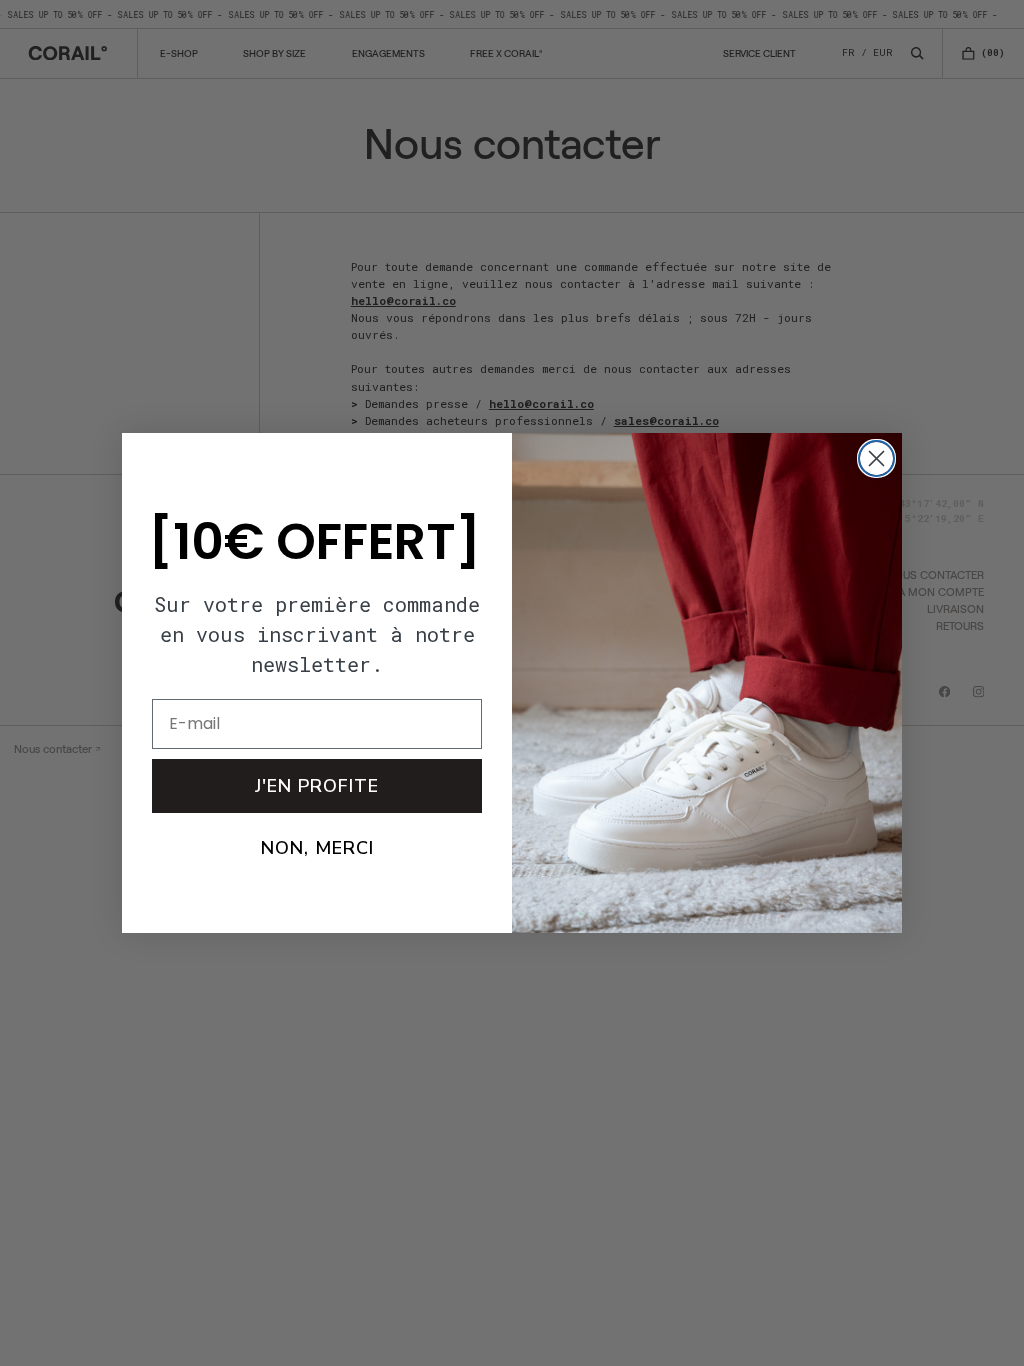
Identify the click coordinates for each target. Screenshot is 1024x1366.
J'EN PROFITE (317, 786)
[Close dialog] (876, 458)
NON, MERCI (317, 848)
